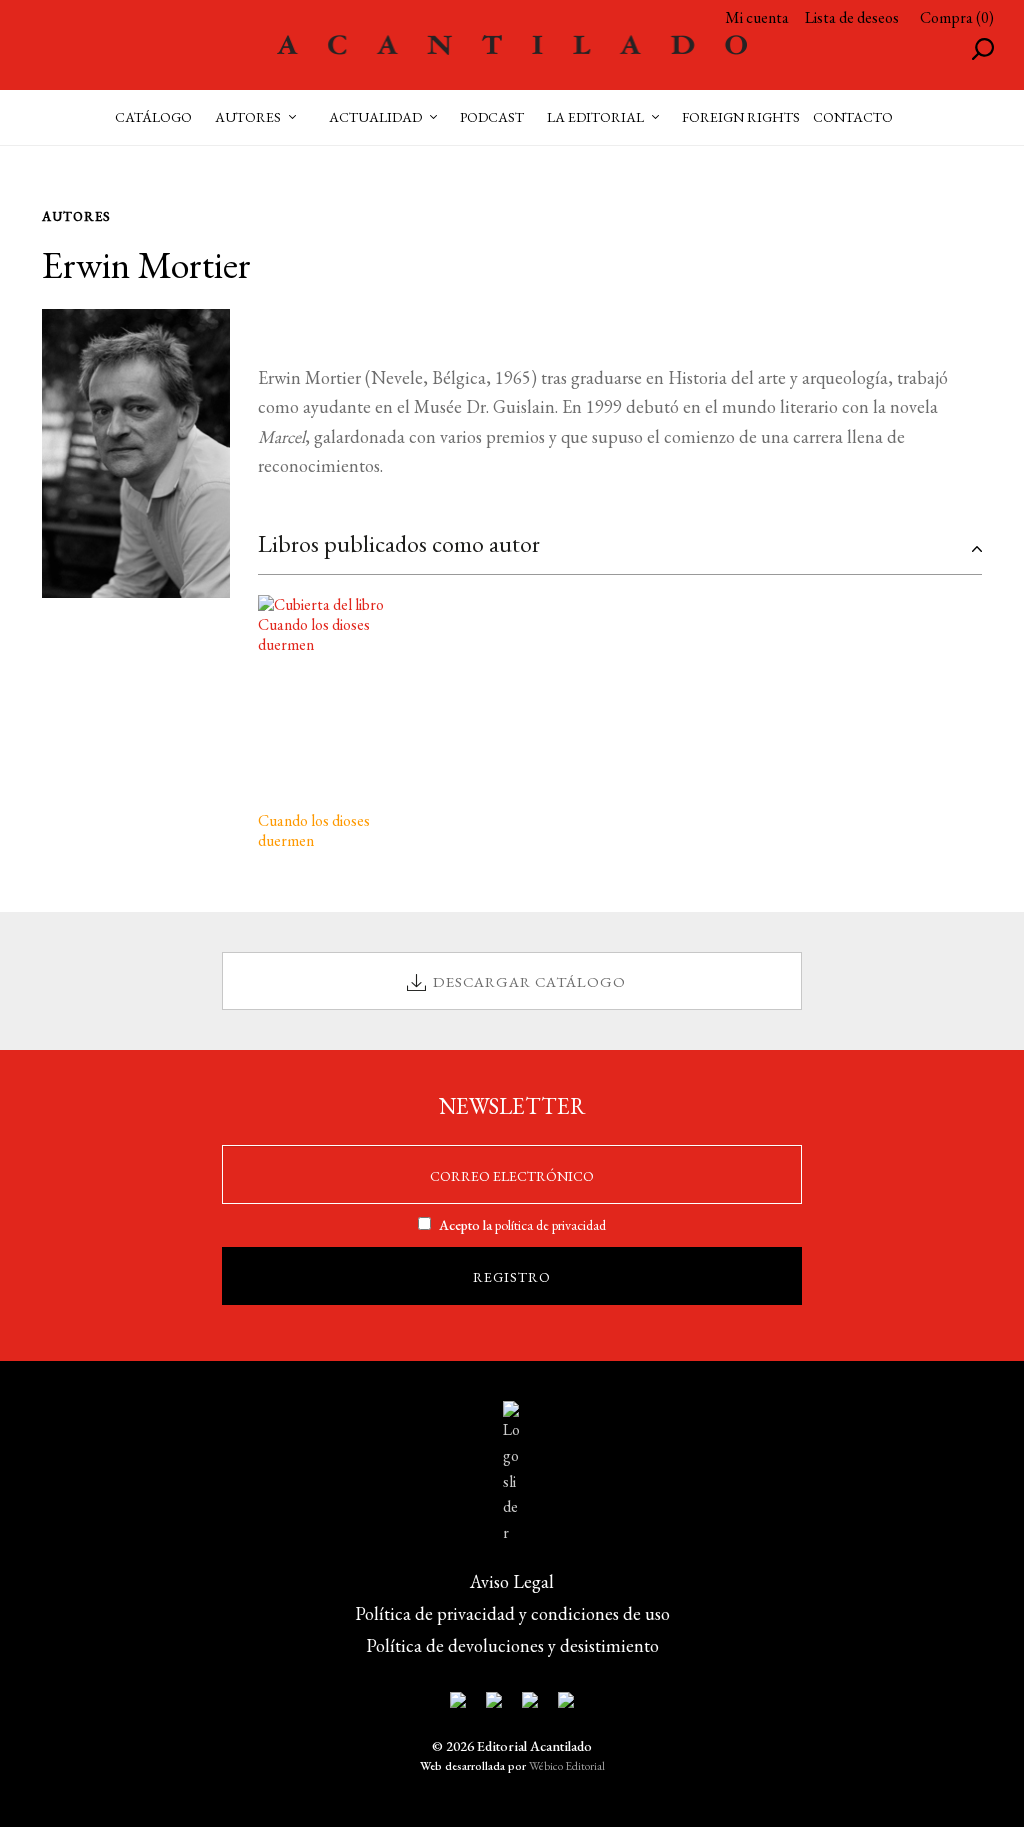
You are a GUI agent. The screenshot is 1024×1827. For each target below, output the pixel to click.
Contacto (853, 117)
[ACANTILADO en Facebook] (494, 1704)
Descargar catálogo (529, 981)
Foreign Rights (741, 117)
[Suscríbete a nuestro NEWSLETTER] (458, 1704)
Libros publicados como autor (399, 543)
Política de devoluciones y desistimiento (512, 1645)
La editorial (595, 117)
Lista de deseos (852, 17)
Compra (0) (957, 17)
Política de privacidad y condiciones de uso (512, 1613)
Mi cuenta (757, 17)
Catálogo (153, 117)
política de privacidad (550, 1225)
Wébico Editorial (567, 1766)
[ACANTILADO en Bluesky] (566, 1704)
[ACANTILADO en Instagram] (530, 1704)
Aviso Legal (512, 1581)
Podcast (492, 117)
